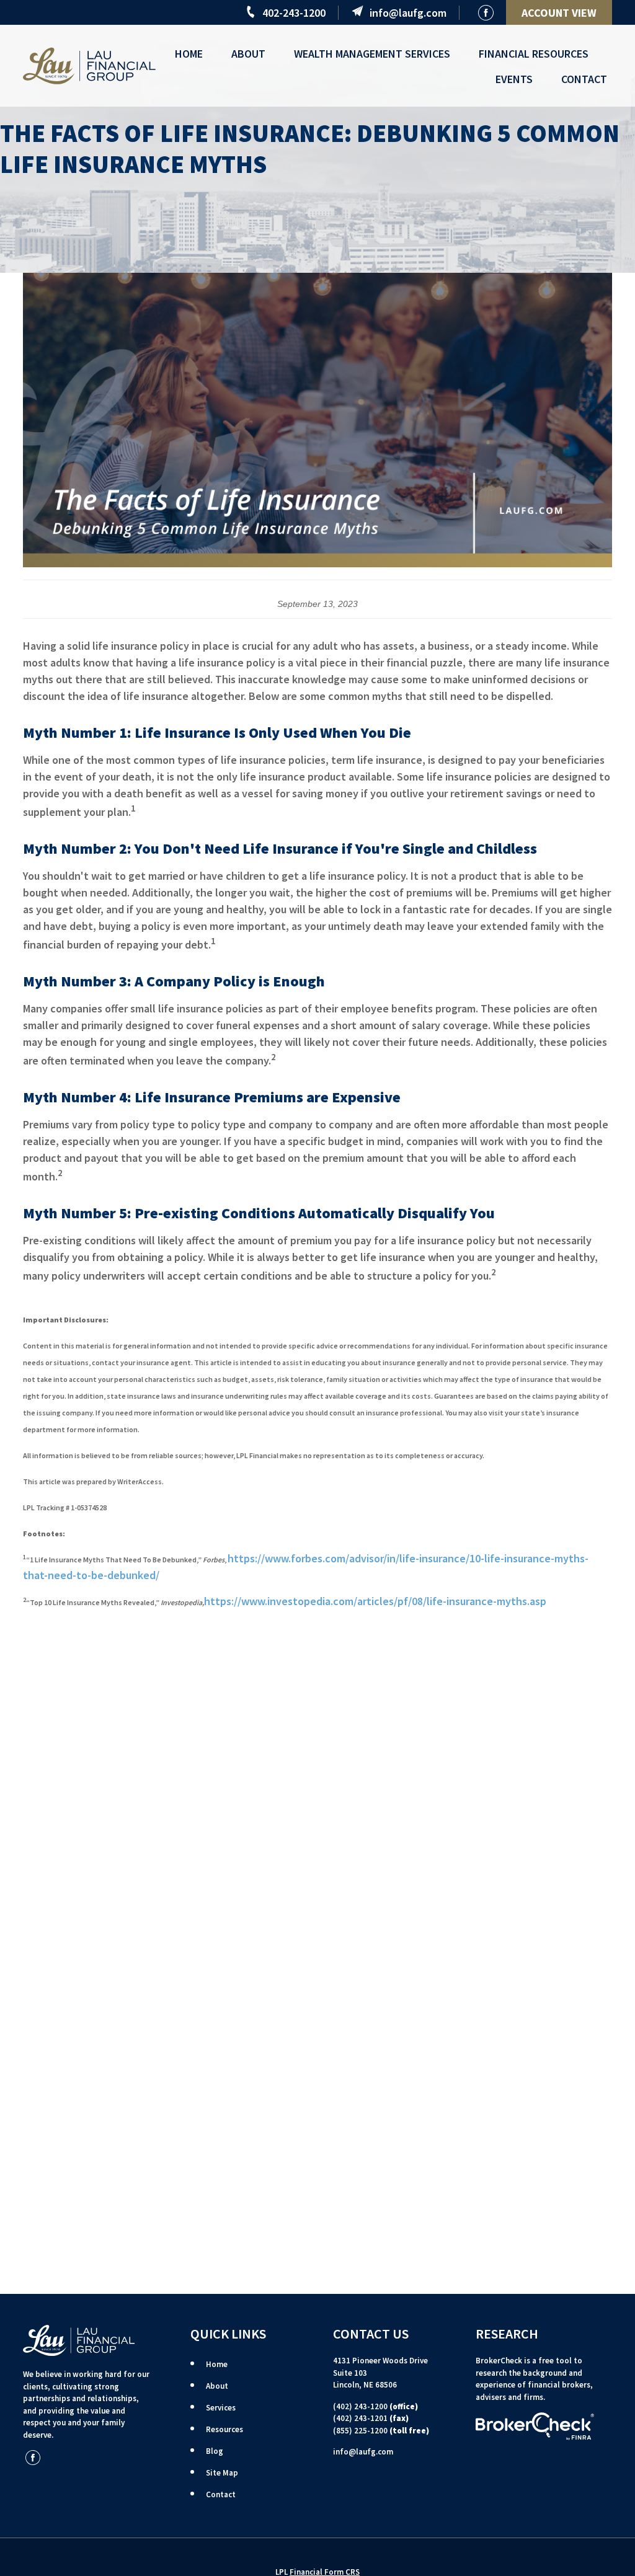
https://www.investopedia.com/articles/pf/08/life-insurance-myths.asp (375, 1601)
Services (221, 2408)
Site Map (222, 2473)
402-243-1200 (294, 13)
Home (217, 2364)
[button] (189, 53)
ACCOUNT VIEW (559, 13)
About (217, 2386)
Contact (221, 2494)
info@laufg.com (408, 13)
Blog (215, 2451)
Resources (224, 2429)
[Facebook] (486, 13)
